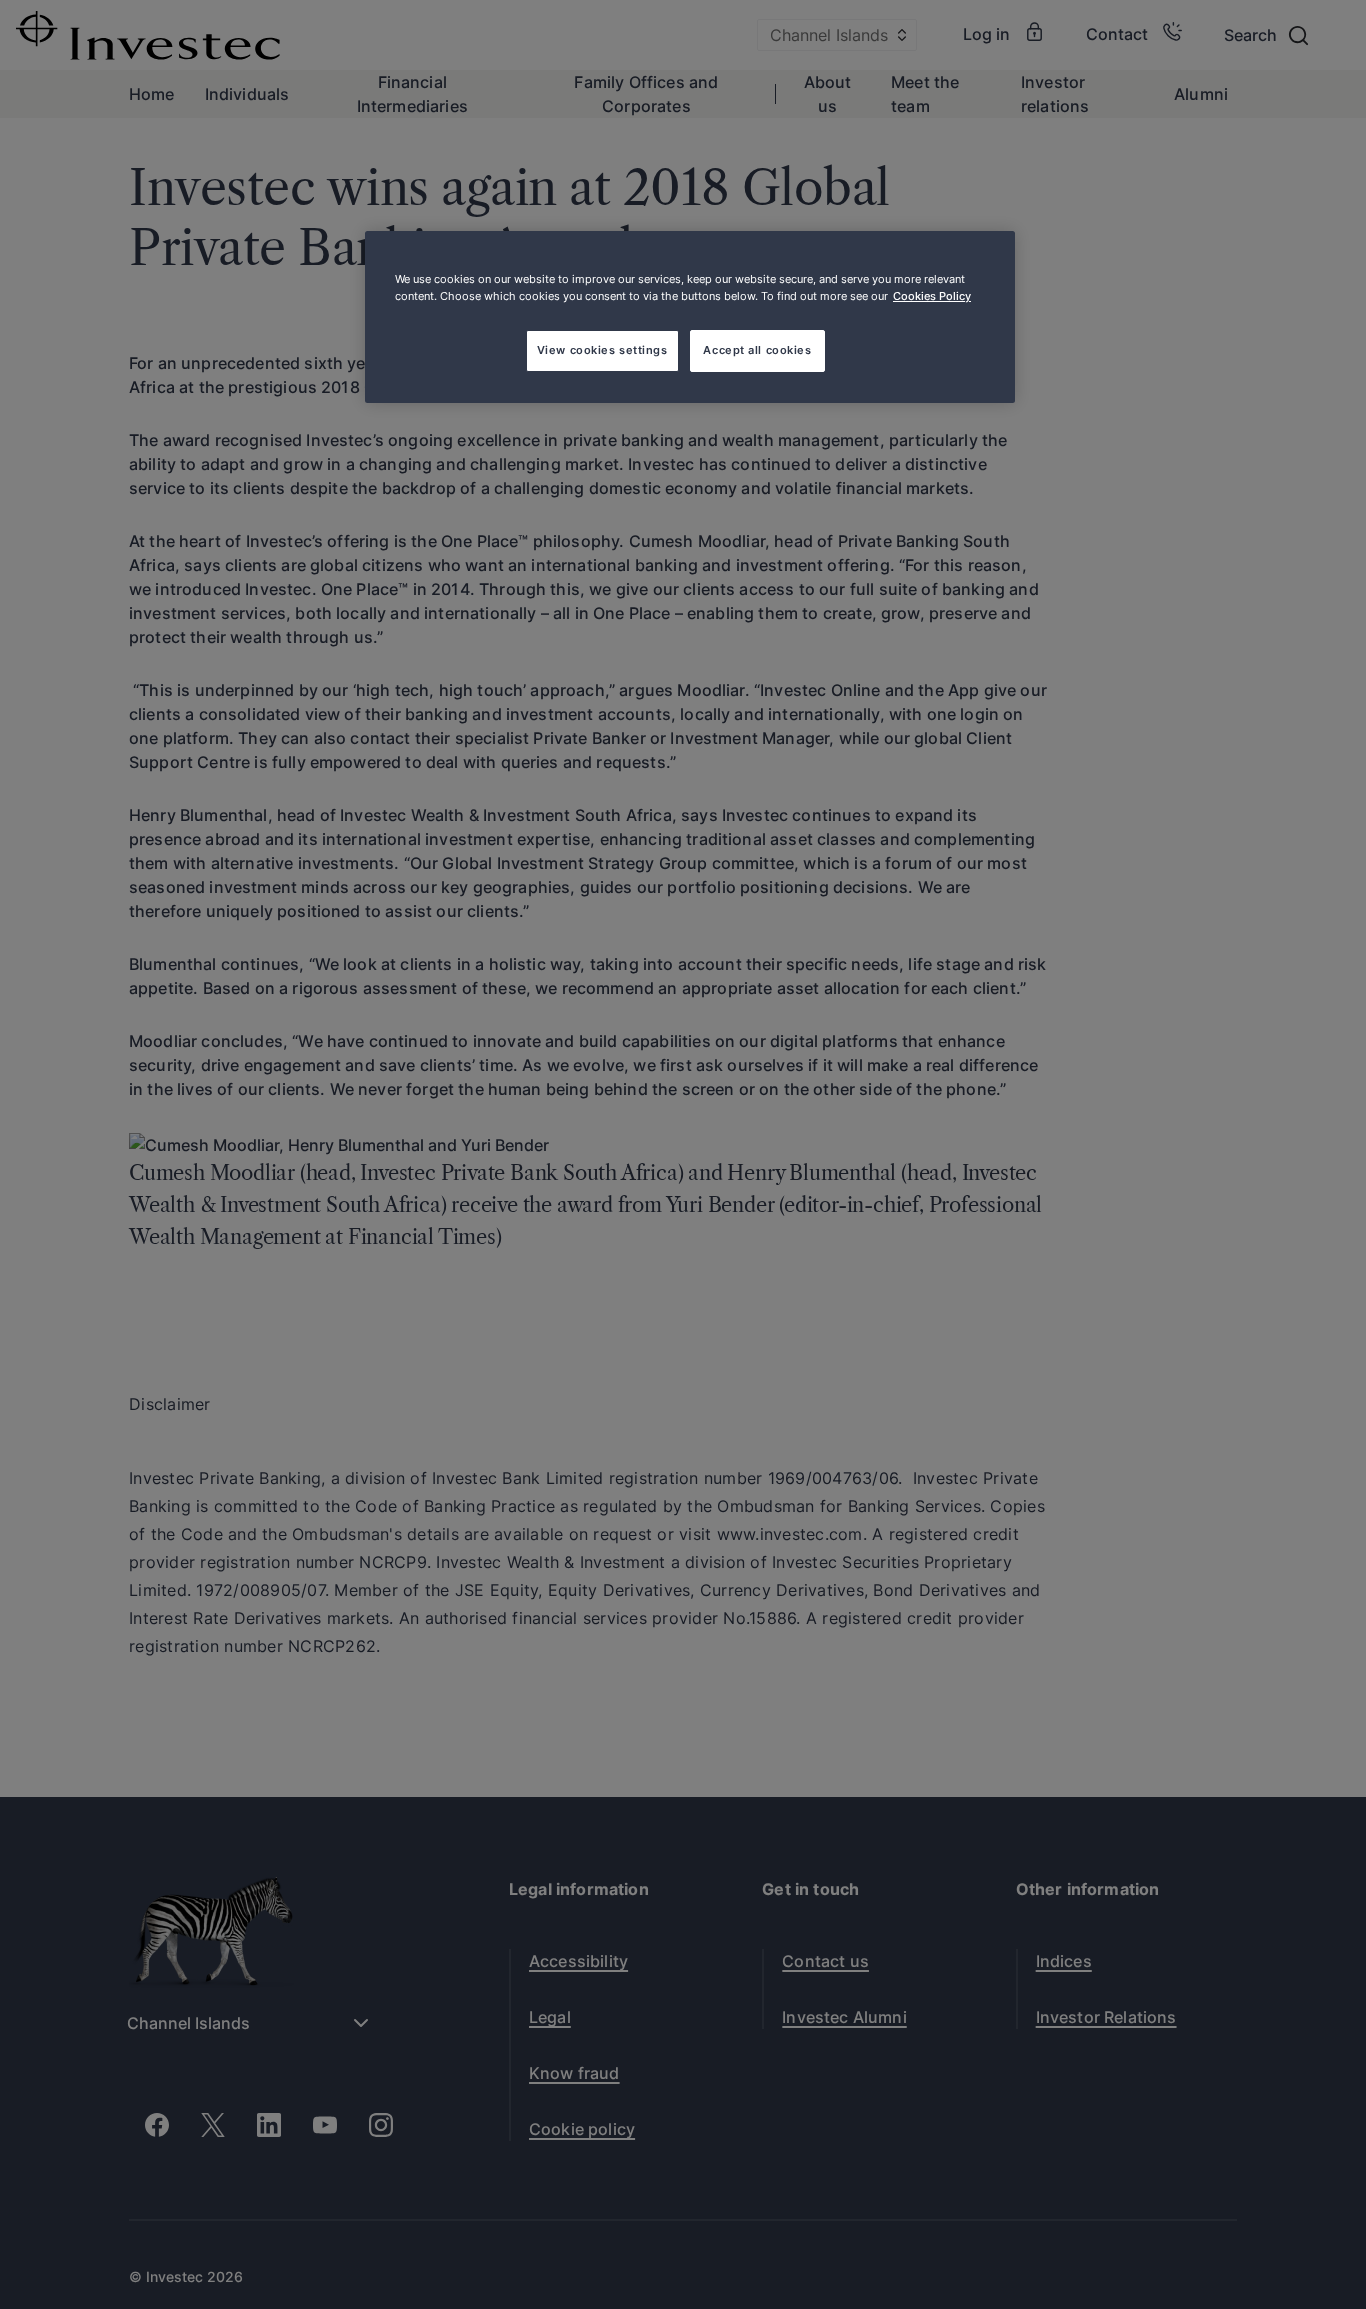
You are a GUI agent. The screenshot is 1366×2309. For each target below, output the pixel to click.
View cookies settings (602, 350)
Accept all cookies (757, 350)
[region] (690, 317)
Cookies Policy (932, 296)
